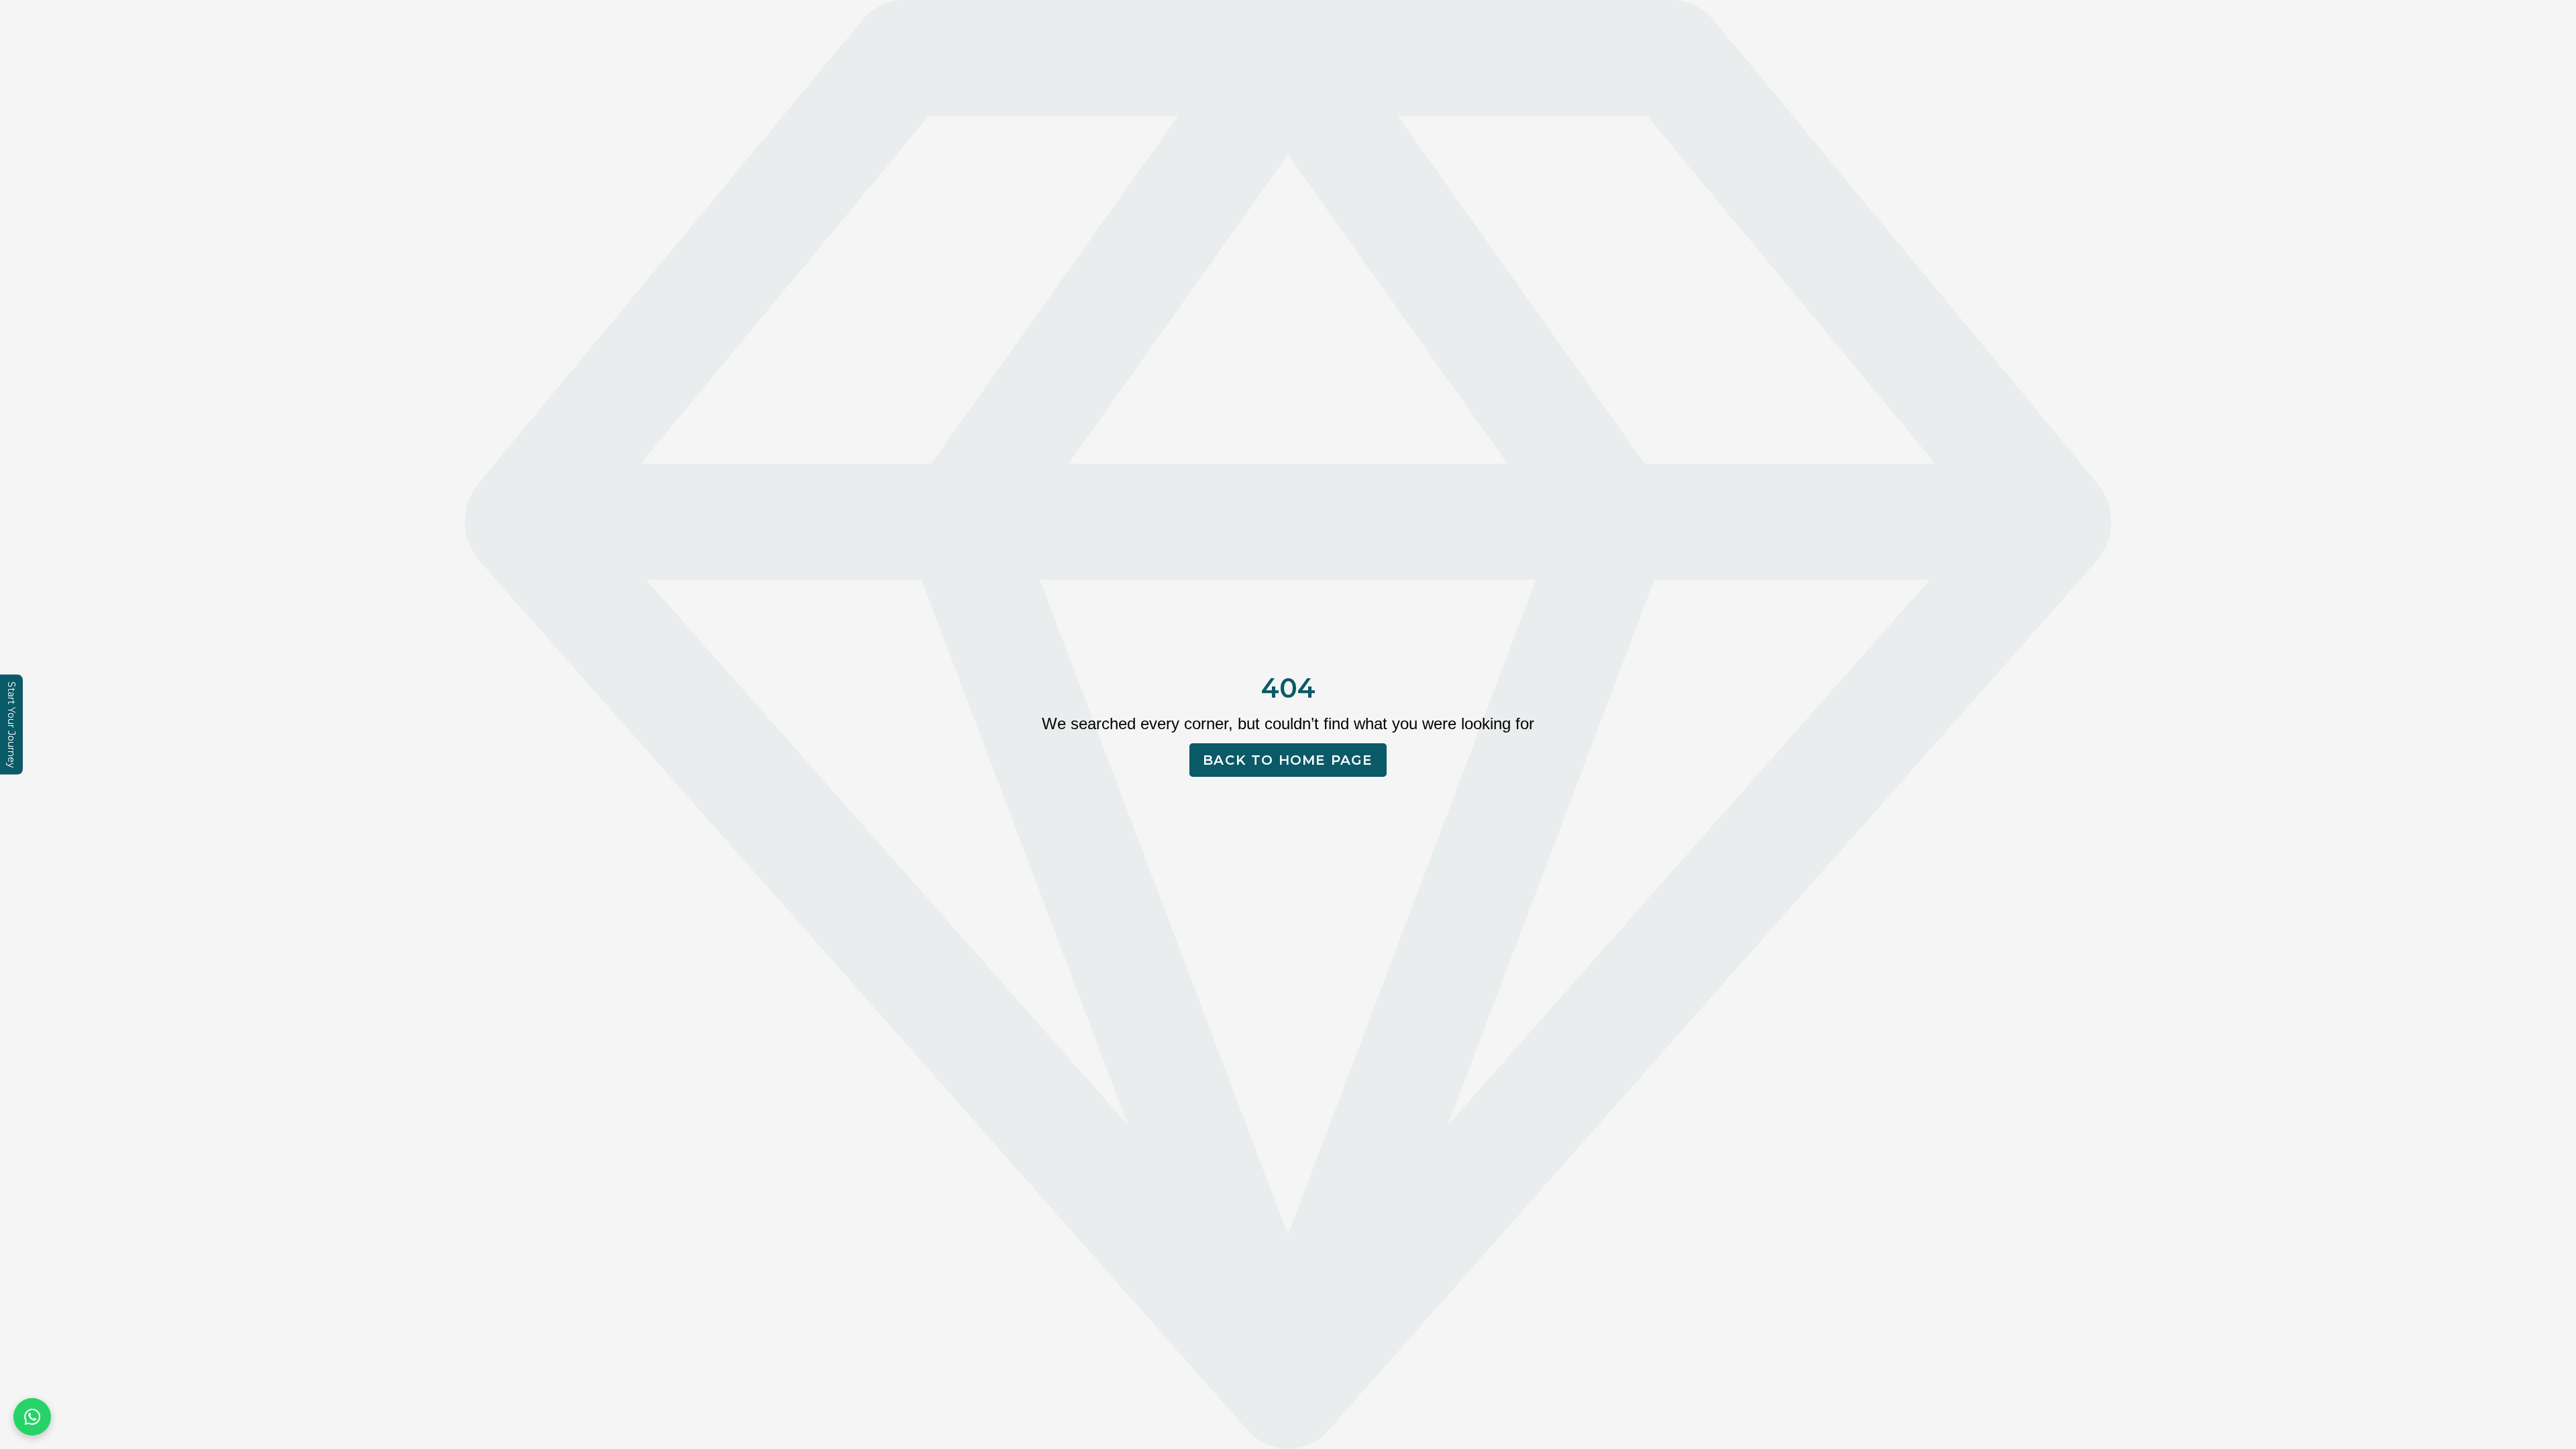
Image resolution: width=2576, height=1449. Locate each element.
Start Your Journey (11, 725)
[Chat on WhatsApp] (32, 1417)
